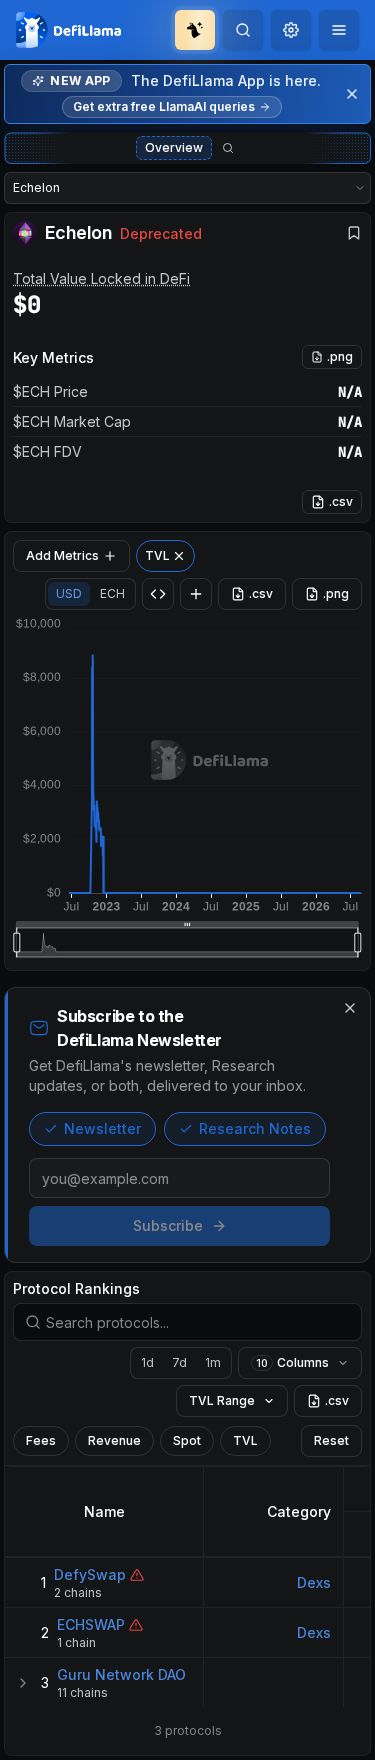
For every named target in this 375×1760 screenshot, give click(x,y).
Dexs (314, 1582)
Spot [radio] (187, 1440)
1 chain (76, 1642)
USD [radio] (69, 593)
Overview (174, 147)
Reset (331, 1440)
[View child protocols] (23, 1683)
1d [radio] (147, 1362)
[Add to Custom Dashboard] (196, 594)
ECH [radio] (112, 593)
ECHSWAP (91, 1624)
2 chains (78, 1592)
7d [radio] (179, 1362)
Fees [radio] (41, 1440)
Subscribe (168, 1225)
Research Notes (255, 1128)
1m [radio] (213, 1362)
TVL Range (222, 1400)
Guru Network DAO (121, 1674)
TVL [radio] (245, 1440)
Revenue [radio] (114, 1440)
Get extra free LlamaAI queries (164, 106)
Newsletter (102, 1128)
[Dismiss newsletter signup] (350, 1008)
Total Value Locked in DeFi (101, 278)
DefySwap (90, 1574)
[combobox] (291, 30)
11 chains (82, 1692)
